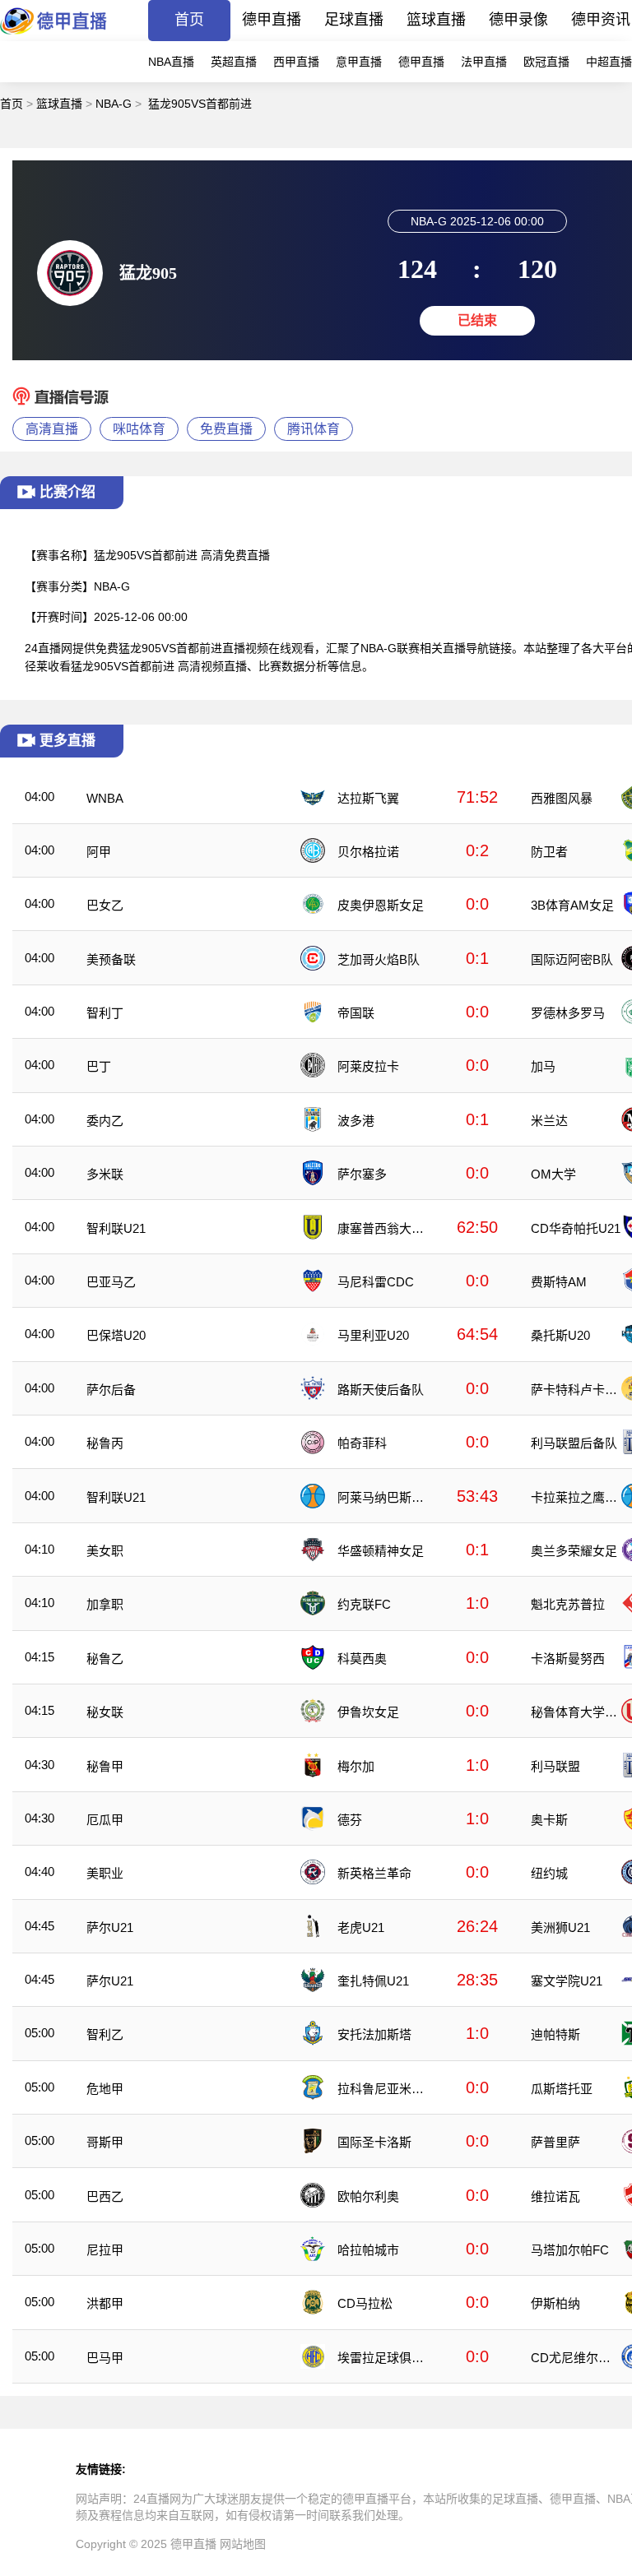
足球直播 (354, 20)
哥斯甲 (105, 2142)
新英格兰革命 (374, 1873)
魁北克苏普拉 (568, 1604)
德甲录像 (518, 20)
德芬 (350, 1820)
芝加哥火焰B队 (379, 959)
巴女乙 (105, 905)
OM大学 (553, 1174)
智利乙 (105, 2034)
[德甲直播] (53, 37)
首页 (189, 20)
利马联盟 (555, 1766)
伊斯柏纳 (555, 2303)
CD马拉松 (365, 2303)
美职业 (105, 1873)
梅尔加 (356, 1766)
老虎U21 (361, 1927)
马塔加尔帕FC (570, 2250)
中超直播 (609, 62)
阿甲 (99, 852)
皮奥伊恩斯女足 (381, 905)
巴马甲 (105, 2358)
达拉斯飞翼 (368, 798)
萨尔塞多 (362, 1174)
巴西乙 (105, 2196)
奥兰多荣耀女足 (574, 1551)
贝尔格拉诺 (368, 852)
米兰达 (549, 1121)
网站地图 (243, 2544)
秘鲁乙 (105, 1659)
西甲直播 (296, 62)
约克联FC (364, 1604)
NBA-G (114, 104)
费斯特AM (559, 1282)
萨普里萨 (555, 2142)
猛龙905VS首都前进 (200, 104)
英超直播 (234, 62)
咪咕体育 (139, 429)
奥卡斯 (549, 1820)
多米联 (105, 1174)
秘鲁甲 (105, 1766)
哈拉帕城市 (368, 2250)
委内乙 (105, 1121)
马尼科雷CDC (376, 1282)
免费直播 (226, 429)
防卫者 (549, 852)
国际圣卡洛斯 (374, 2142)
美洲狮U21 (560, 1927)
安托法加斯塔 (374, 2034)
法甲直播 (484, 62)
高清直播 (52, 429)
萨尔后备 (111, 1390)
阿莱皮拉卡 (368, 1066)
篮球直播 (436, 20)
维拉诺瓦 (555, 2196)
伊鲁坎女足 (368, 1712)
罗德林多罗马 (568, 1013)
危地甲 (105, 2089)
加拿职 (105, 1604)
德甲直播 (272, 20)
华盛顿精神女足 (381, 1551)
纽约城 (549, 1873)
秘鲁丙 (105, 1443)
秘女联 (105, 1712)
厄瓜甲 (105, 1820)
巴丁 (99, 1066)
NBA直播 (171, 62)
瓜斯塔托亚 (562, 2089)
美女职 (105, 1551)
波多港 (356, 1121)
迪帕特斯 (555, 2034)
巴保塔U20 (116, 1335)
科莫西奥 (362, 1659)
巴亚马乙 (111, 1282)
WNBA (105, 798)
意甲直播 (359, 62)
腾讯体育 (314, 429)
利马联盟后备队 (574, 1443)
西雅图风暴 (562, 798)
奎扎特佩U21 (373, 1981)
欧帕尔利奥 (368, 2196)
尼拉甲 (105, 2250)
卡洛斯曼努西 (568, 1659)
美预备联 (111, 959)
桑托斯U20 (560, 1335)
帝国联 (356, 1013)
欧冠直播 (546, 62)
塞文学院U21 (567, 1981)
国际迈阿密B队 (572, 959)
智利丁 (105, 1013)
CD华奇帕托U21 (576, 1228)
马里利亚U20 (373, 1335)
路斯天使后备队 (381, 1390)
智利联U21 (116, 1228)
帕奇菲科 (362, 1443)
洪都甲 (105, 2303)
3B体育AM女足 (572, 905)
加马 (543, 1066)
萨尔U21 (110, 1927)
